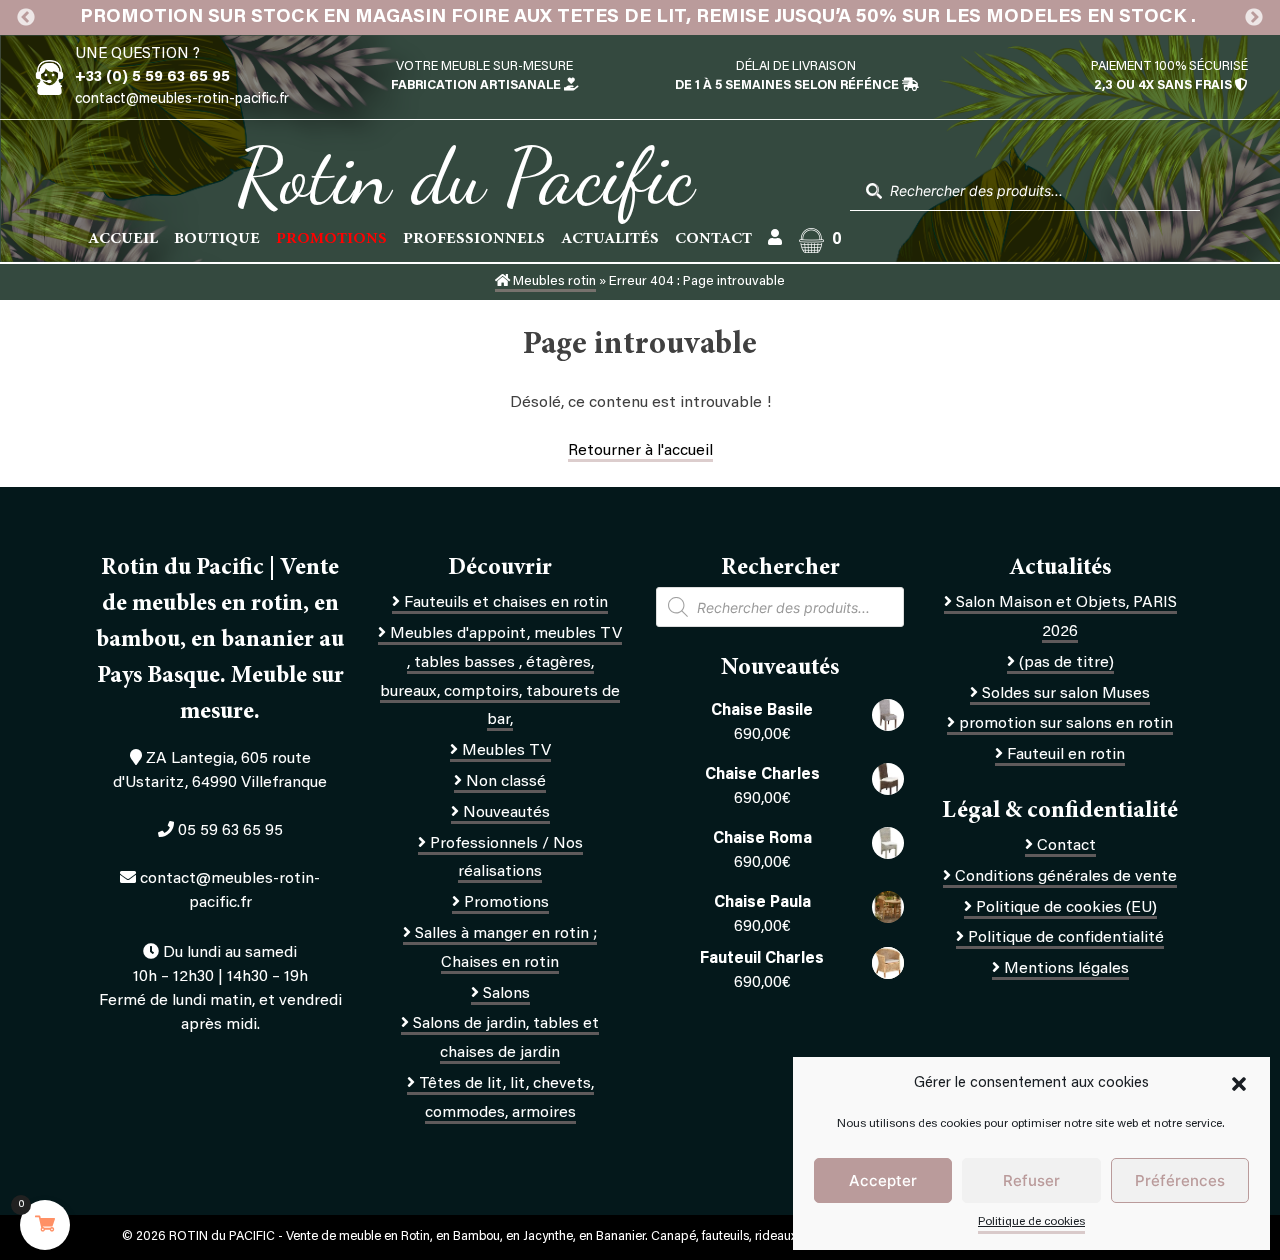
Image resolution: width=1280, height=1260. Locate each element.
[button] (1239, 1084)
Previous (26, 18)
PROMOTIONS (331, 239)
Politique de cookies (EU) (1066, 908)
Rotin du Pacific (465, 176)
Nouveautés (506, 813)
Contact (713, 239)
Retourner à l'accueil (640, 451)
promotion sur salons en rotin (1066, 724)
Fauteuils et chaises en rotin (506, 603)
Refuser (1031, 1180)
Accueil (123, 239)
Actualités (610, 239)
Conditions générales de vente (1066, 877)
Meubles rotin (553, 282)
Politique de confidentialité (1066, 938)
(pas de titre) (1066, 663)
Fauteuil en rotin (1066, 755)
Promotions (506, 903)
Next (1254, 18)
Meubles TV (506, 751)
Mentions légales (1066, 969)
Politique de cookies (1031, 1222)
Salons (506, 994)
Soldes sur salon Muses (1066, 694)
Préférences (1180, 1180)
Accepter (883, 1180)
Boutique (217, 239)
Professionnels (474, 239)
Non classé (506, 782)
